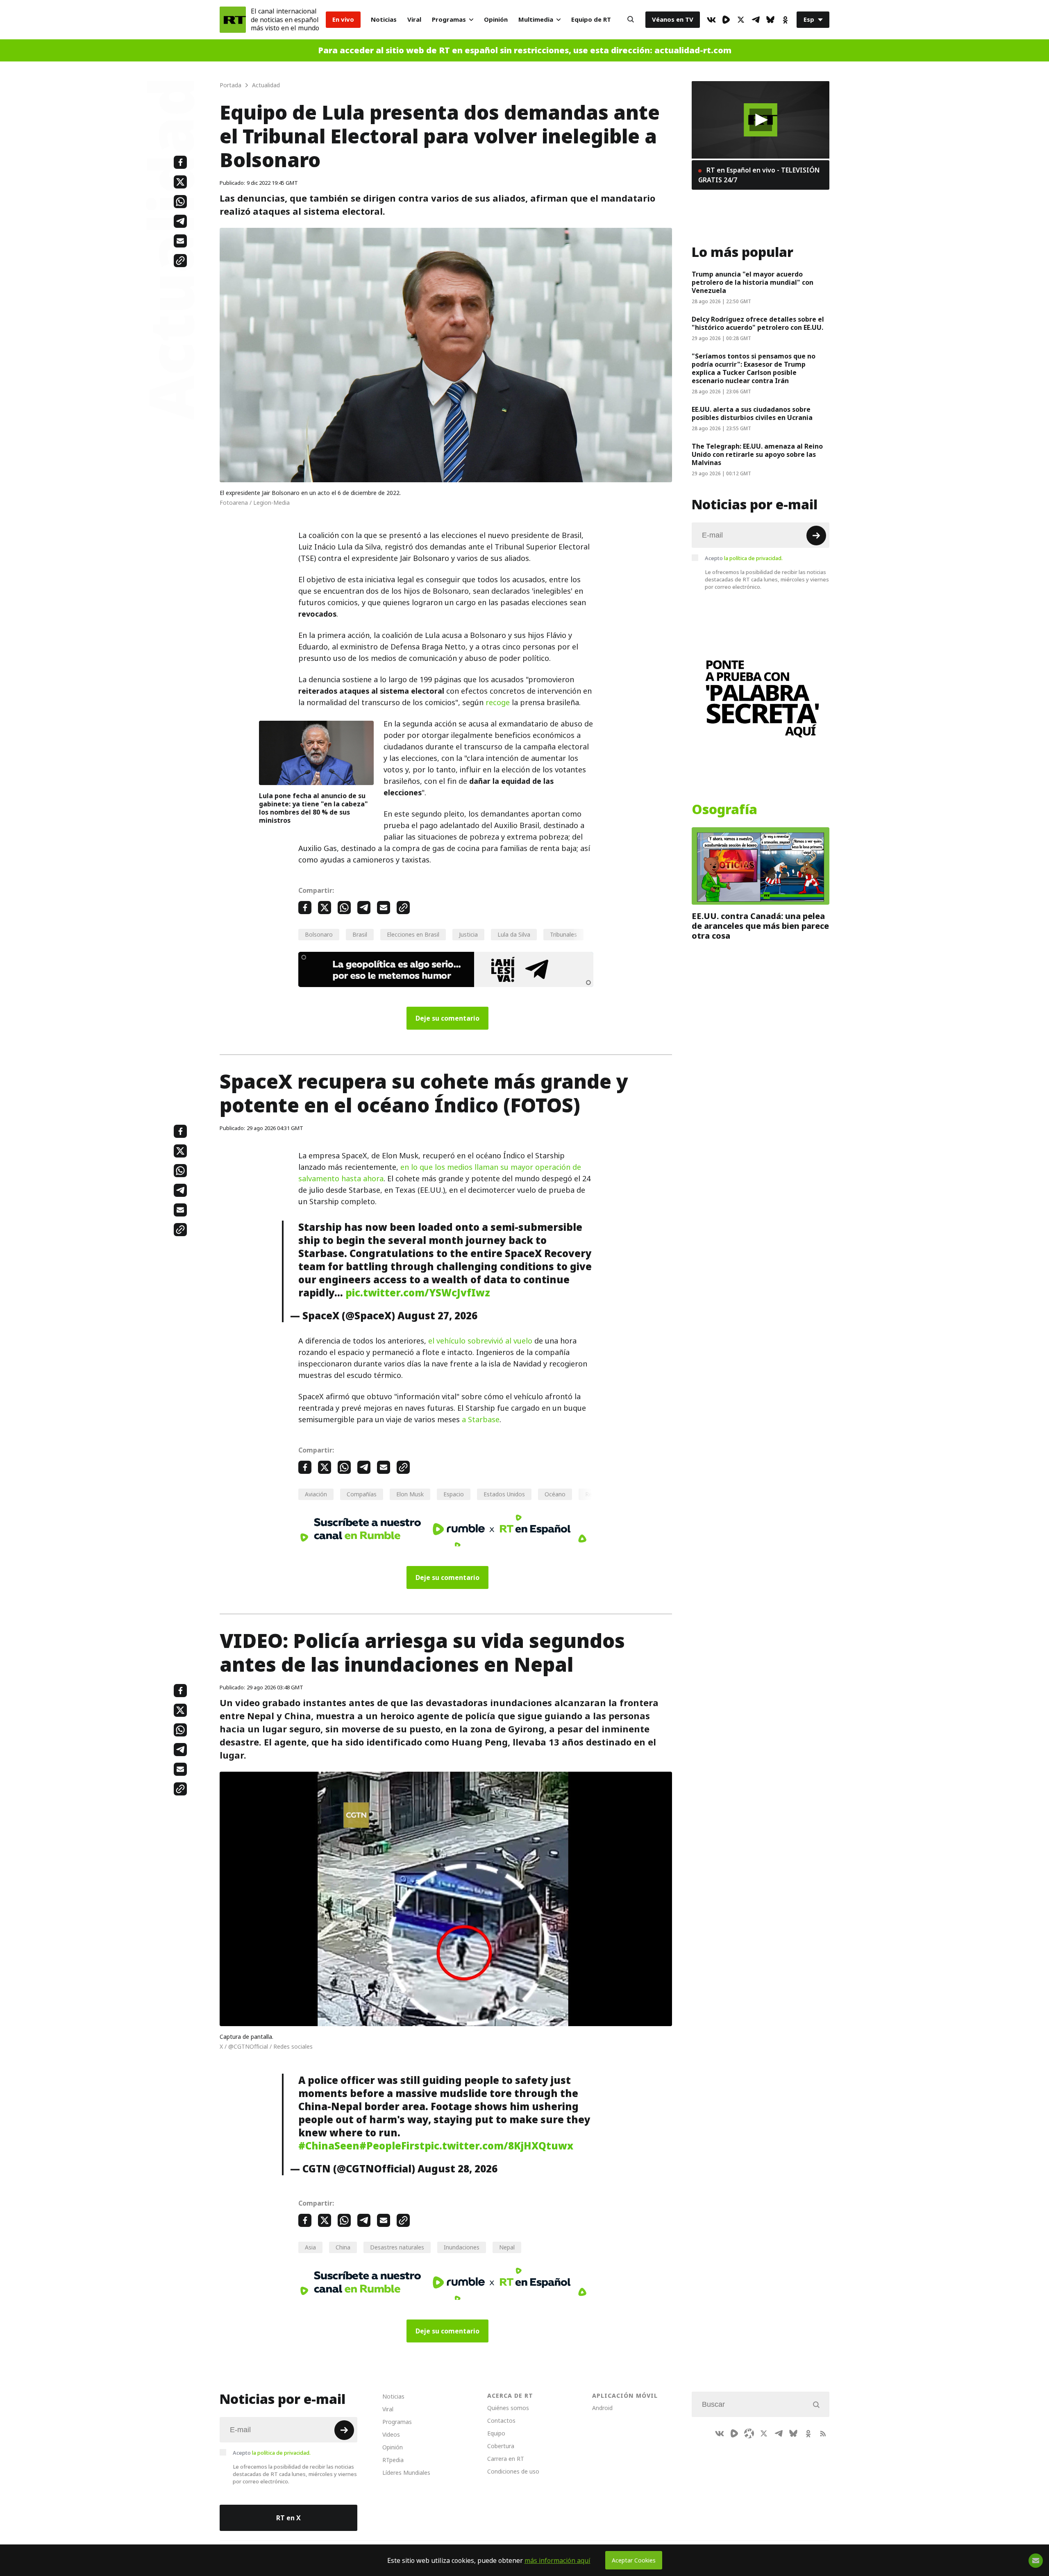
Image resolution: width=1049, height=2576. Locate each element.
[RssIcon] (823, 2433)
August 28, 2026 (458, 2169)
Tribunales (563, 934)
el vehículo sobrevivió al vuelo (480, 1341)
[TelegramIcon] (756, 20)
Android (602, 2408)
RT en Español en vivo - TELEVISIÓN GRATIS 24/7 (759, 175)
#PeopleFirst (392, 2146)
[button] (761, 120)
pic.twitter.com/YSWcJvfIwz (418, 1293)
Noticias (384, 19)
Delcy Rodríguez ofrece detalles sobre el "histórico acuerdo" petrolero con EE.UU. (758, 323)
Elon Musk (410, 1494)
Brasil (360, 934)
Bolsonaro (319, 934)
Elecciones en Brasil (413, 934)
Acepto (744, 558)
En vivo (343, 19)
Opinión (496, 19)
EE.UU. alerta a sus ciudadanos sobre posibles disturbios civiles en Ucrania (753, 413)
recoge (498, 702)
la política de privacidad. (753, 558)
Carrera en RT (506, 2459)
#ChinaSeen (329, 2146)
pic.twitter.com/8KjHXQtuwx (499, 2146)
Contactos (501, 2421)
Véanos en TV (673, 19)
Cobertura (501, 2446)
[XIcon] (741, 20)
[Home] (233, 20)
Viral (414, 19)
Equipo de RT (591, 19)
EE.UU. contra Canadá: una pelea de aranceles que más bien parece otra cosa (760, 926)
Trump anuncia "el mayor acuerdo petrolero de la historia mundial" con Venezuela (753, 282)
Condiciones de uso (513, 2471)
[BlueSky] (770, 20)
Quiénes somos (508, 2408)
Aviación (316, 1494)
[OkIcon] (785, 20)
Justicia (468, 934)
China (343, 2247)
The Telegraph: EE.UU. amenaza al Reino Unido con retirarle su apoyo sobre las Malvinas (757, 454)
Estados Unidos (504, 1494)
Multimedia (536, 19)
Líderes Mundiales (406, 2473)
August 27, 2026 (437, 1316)
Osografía (724, 810)
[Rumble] (726, 20)
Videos (391, 2434)
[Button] (631, 20)
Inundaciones (462, 2247)
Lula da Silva (514, 934)
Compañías (362, 1494)
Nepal (507, 2247)
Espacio (454, 1494)
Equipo (496, 2433)
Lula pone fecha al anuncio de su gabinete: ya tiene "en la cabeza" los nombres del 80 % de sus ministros (313, 808)
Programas (449, 19)
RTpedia (393, 2460)
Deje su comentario (447, 1018)
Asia (310, 2247)
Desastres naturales (397, 2247)
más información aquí (557, 2560)
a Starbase (481, 1420)
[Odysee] (749, 2433)
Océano (555, 1494)
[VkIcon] (711, 20)
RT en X (288, 2518)
